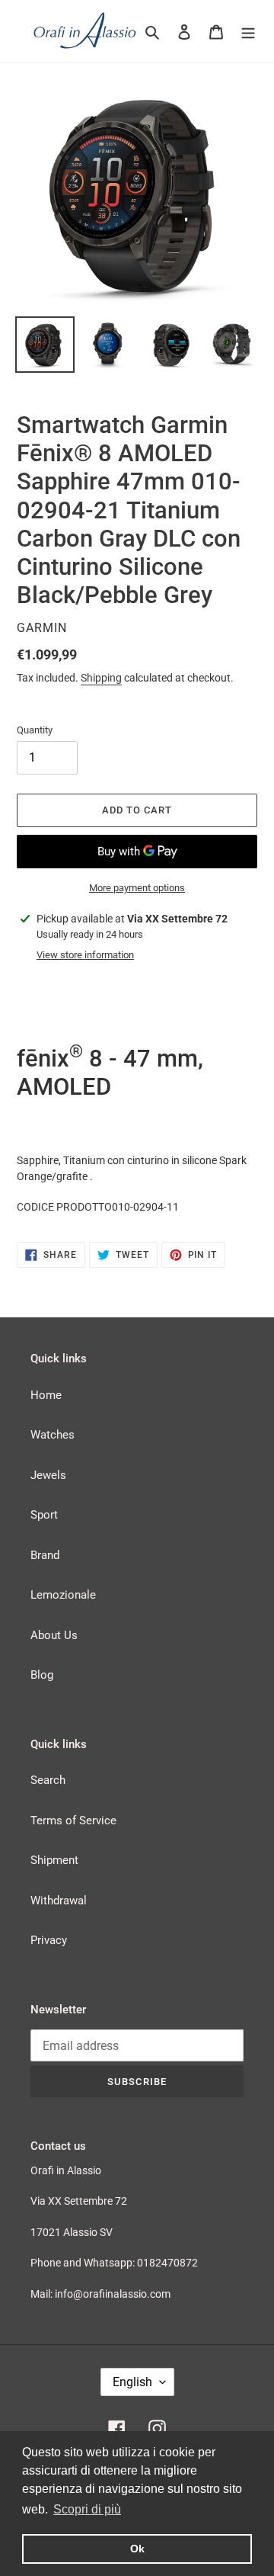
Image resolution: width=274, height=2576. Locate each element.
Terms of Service (73, 1821)
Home (46, 1395)
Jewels (48, 1475)
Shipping (101, 678)
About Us (54, 1635)
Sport (44, 1515)
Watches (53, 1435)
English (132, 2382)
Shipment (54, 1860)
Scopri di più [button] (87, 2509)
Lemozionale (63, 1595)
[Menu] (248, 32)
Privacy (49, 1940)
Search (48, 1780)
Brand (45, 1555)
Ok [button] (137, 2549)
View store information (85, 955)
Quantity (35, 730)
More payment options (137, 888)
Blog (42, 1675)
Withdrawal (59, 1901)
